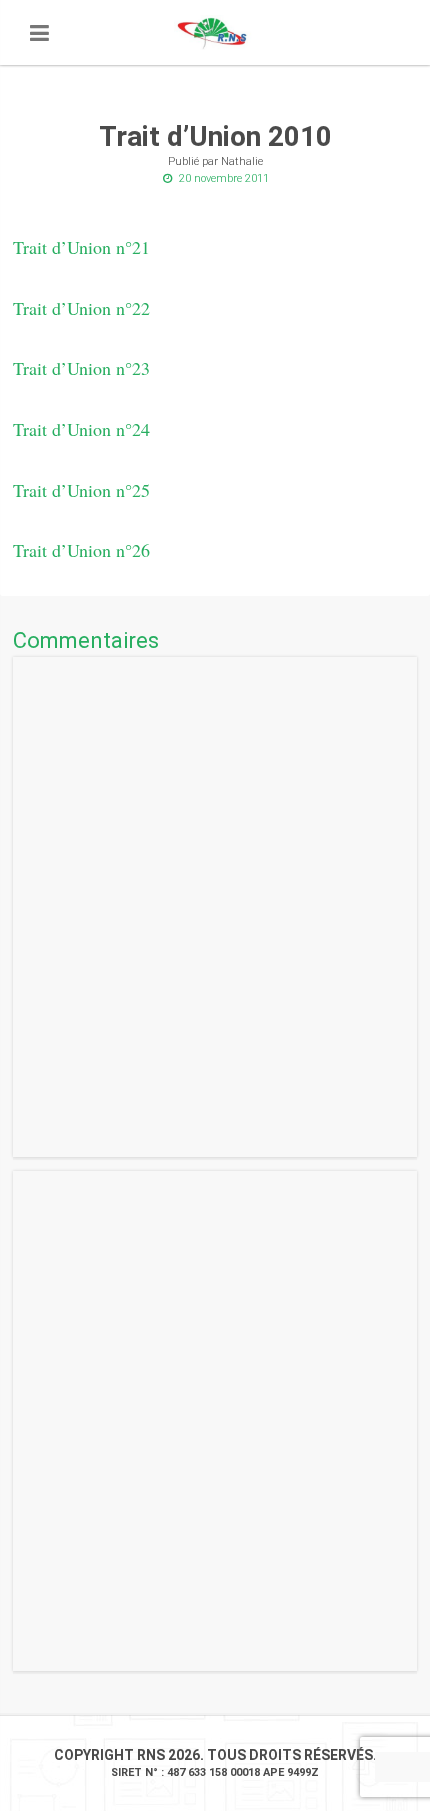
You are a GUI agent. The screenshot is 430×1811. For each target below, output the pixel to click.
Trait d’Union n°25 (81, 490)
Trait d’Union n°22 (81, 308)
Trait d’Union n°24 (81, 429)
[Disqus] (215, 907)
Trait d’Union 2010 (215, 136)
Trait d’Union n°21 (81, 247)
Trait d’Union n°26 (81, 550)
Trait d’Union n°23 (81, 368)
